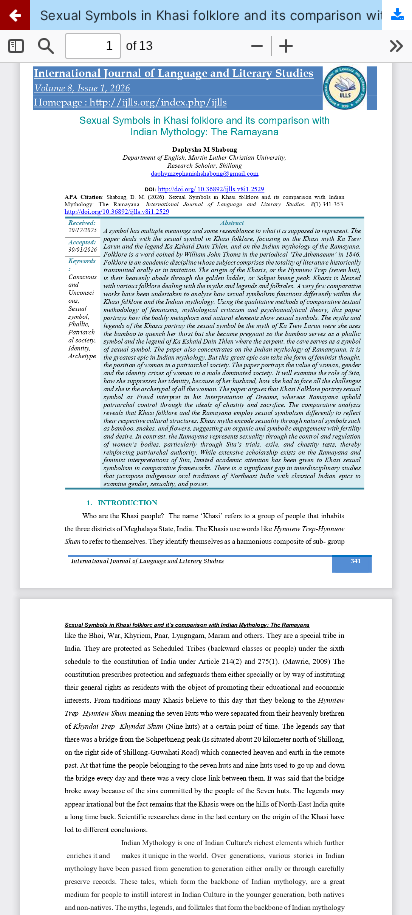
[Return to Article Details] (15, 15)
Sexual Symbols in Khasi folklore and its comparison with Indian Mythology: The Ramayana (226, 15)
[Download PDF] (397, 15)
